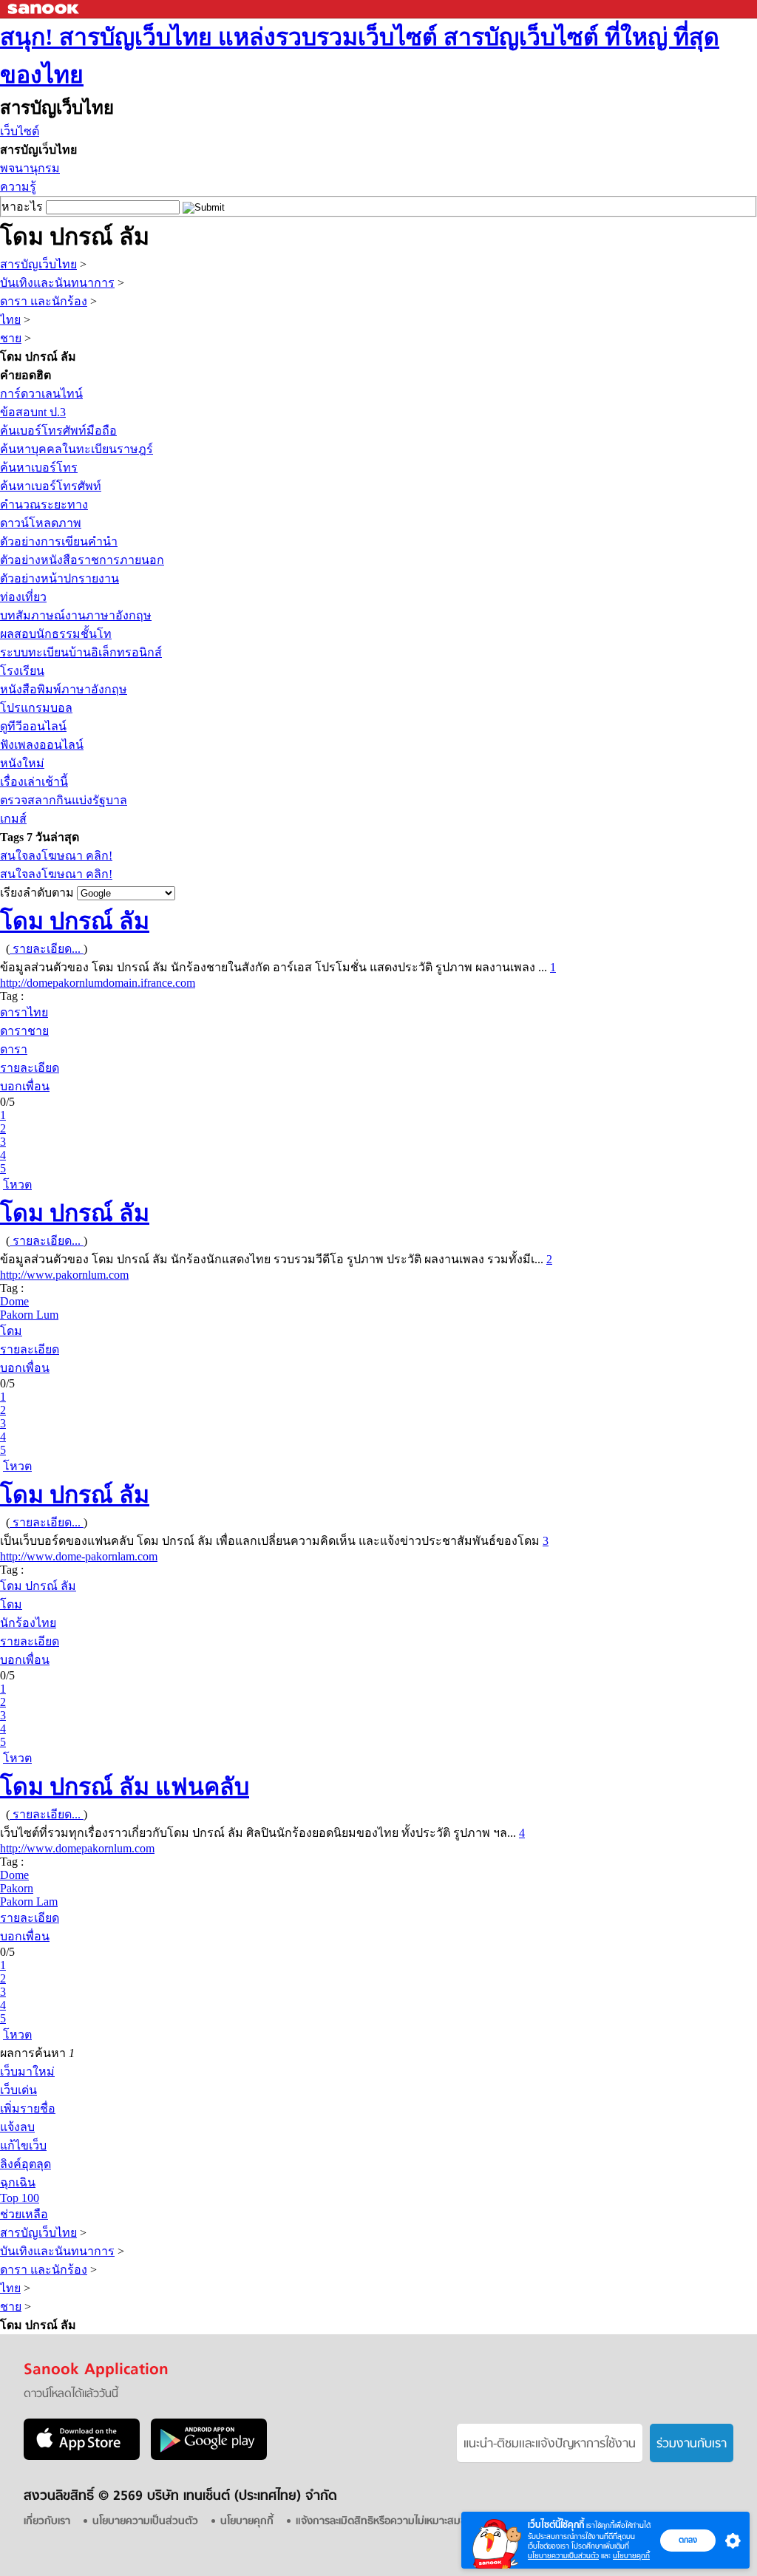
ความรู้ (18, 187)
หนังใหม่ (22, 763)
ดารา (14, 1049)
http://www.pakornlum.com (64, 1275)
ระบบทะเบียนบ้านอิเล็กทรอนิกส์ (81, 652)
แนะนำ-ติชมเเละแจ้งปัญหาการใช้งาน (550, 2444)
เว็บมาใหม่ (27, 2072)
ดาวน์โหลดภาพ (41, 523)
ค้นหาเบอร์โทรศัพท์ (51, 486)
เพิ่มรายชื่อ (28, 2108)
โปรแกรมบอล (36, 708)
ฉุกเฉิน (18, 2182)
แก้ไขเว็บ (23, 2145)
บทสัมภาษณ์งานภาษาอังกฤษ (76, 615)
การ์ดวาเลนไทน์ (41, 394)
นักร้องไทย (28, 1623)
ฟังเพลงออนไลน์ (42, 745)
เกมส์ (13, 819)
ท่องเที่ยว (23, 597)
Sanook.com (44, 9)
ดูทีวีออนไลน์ (33, 726)
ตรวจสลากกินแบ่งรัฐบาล (64, 800)
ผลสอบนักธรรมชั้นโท (56, 634)
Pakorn (17, 1888)
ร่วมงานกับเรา (692, 2444)
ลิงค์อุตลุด (26, 2164)
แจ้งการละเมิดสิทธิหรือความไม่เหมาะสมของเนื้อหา (400, 2522)
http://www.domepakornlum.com (77, 1848)
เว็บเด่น (18, 2090)
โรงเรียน (22, 671)
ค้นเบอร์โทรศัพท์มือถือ (58, 431)
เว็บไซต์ (20, 131)
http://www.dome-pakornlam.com (79, 1556)
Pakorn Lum (29, 1315)
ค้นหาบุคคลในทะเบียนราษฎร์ (77, 449)
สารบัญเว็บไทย (38, 264)
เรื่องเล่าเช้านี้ (34, 782)
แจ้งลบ (17, 2127)
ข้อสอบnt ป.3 (33, 412)
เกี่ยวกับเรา (47, 2522)
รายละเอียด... (47, 949)
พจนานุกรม (30, 168)
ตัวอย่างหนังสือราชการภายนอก (82, 560)
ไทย (10, 320)
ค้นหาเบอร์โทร (39, 468)
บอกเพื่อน (25, 1086)
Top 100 (20, 2198)
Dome (14, 1301)
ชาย (11, 338)
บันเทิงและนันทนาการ (57, 283)
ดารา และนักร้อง (44, 301)
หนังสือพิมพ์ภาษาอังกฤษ (64, 689)
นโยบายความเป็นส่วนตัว (563, 2556)
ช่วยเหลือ (24, 2214)
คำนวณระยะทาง (44, 504)
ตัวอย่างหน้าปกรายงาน (60, 578)
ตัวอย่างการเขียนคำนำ (59, 541)
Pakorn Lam (29, 1902)
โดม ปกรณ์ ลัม (75, 921)
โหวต (17, 1185)
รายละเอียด (30, 1068)
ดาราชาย (24, 1031)
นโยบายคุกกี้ (631, 2556)
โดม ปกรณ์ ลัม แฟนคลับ (125, 1787)
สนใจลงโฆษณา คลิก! (56, 856)
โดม (11, 1331)
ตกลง (688, 2540)
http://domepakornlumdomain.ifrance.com (98, 983)
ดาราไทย (24, 1012)
